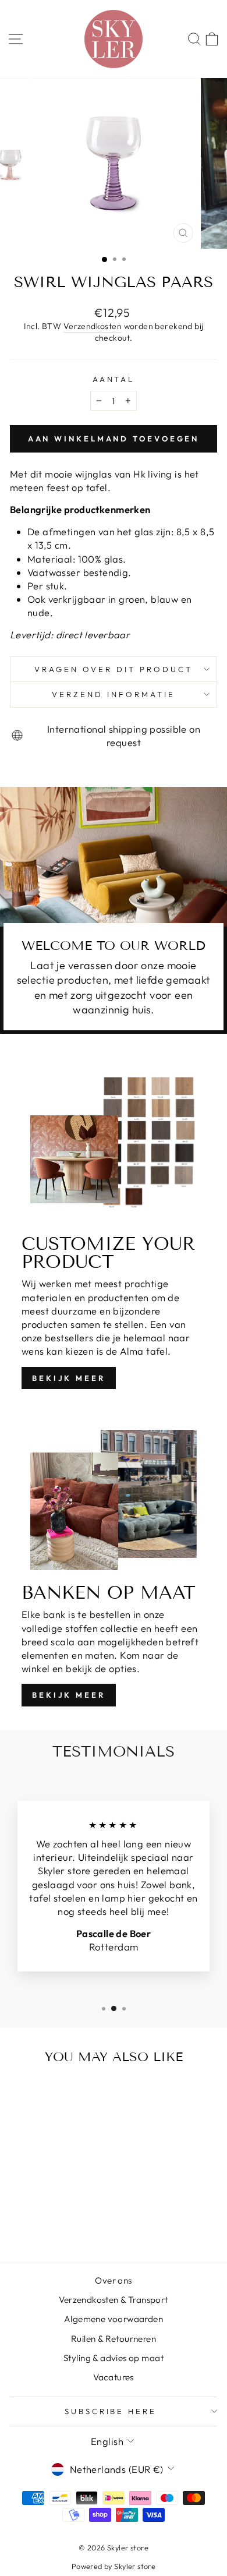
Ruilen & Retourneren (114, 2339)
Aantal (114, 379)
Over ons (113, 2280)
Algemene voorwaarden (114, 2319)
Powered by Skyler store (114, 2566)
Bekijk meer (69, 1378)
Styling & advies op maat (114, 2358)
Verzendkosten (93, 326)
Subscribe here (111, 2411)
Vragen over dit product (113, 669)
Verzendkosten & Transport (113, 2300)
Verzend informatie (114, 694)
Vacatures (114, 2377)
